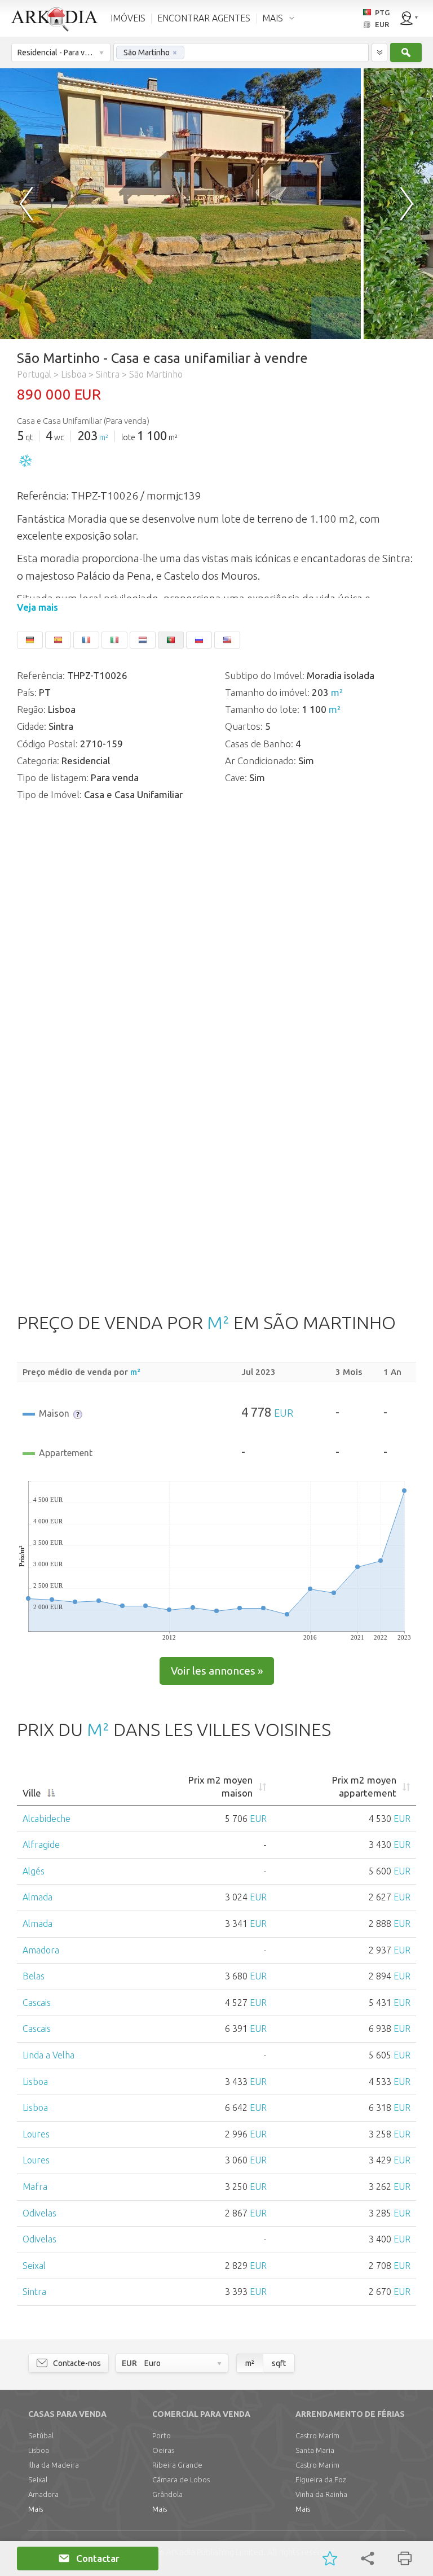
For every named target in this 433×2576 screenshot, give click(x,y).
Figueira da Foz (321, 2479)
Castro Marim (317, 2435)
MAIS (273, 18)
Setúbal (41, 2435)
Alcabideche (47, 1819)
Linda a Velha (48, 2055)
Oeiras (163, 2450)
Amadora (41, 1950)
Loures (36, 2134)
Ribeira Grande (177, 2465)
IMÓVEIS (128, 18)
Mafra (35, 2187)
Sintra (34, 2292)
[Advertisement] (216, 1199)
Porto (162, 2435)
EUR (284, 1413)
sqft (279, 2363)
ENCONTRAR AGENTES (204, 18)
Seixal (34, 2266)
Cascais (37, 2003)
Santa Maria (315, 2450)
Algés (34, 1871)
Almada (37, 1897)
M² (218, 1322)
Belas (34, 1976)
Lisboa (35, 2082)
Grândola (167, 2494)
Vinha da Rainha (321, 2494)
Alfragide (41, 1845)
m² (104, 437)
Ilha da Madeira (54, 2465)
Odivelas (39, 2213)
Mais (36, 2509)
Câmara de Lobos (181, 2479)
